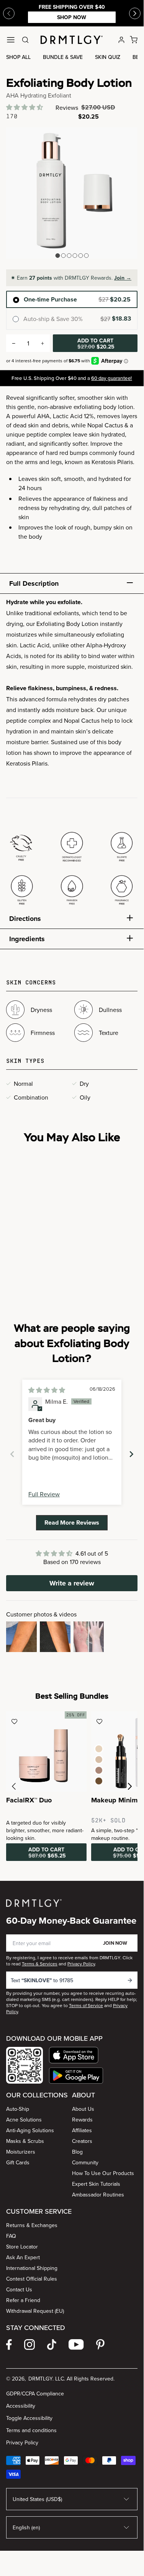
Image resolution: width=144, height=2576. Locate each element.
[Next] (135, 13)
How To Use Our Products (103, 2173)
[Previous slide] (9, 13)
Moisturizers (21, 2152)
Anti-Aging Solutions (30, 2130)
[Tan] (99, 1770)
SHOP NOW (72, 17)
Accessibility (21, 2406)
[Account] (121, 40)
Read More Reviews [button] (72, 1523)
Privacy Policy (22, 2442)
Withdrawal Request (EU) (35, 2311)
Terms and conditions (31, 2430)
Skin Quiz (108, 57)
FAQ (11, 2236)
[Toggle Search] (25, 40)
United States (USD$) (37, 2499)
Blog (77, 2152)
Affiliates (82, 2130)
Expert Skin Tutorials (96, 2184)
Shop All (18, 57)
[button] (25, 107)
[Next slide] (131, 1454)
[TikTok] (52, 2345)
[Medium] (99, 1760)
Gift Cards (18, 2162)
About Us (83, 2109)
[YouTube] (76, 2345)
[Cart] (134, 40)
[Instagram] (29, 2345)
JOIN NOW (115, 1943)
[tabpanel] (72, 753)
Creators (82, 2141)
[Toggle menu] (11, 40)
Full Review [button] (44, 1494)
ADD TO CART (96, 344)
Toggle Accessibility (29, 2418)
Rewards (82, 2120)
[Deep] (99, 1781)
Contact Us (19, 2289)
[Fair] (99, 1749)
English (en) (26, 2527)
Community (85, 2162)
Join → (123, 278)
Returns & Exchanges (32, 2225)
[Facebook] (9, 2345)
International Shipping (32, 2268)
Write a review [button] (72, 1583)
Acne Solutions (24, 2120)
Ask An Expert (23, 2257)
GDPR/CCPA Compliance (35, 2394)
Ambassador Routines (98, 2195)
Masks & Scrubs (25, 2141)
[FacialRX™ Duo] (46, 1752)
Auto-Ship (18, 2109)
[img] (47, 1390)
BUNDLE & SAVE (63, 57)
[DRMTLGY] (72, 40)
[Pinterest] (100, 2345)
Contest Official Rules (32, 2279)
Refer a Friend (23, 2300)
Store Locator (22, 2247)
